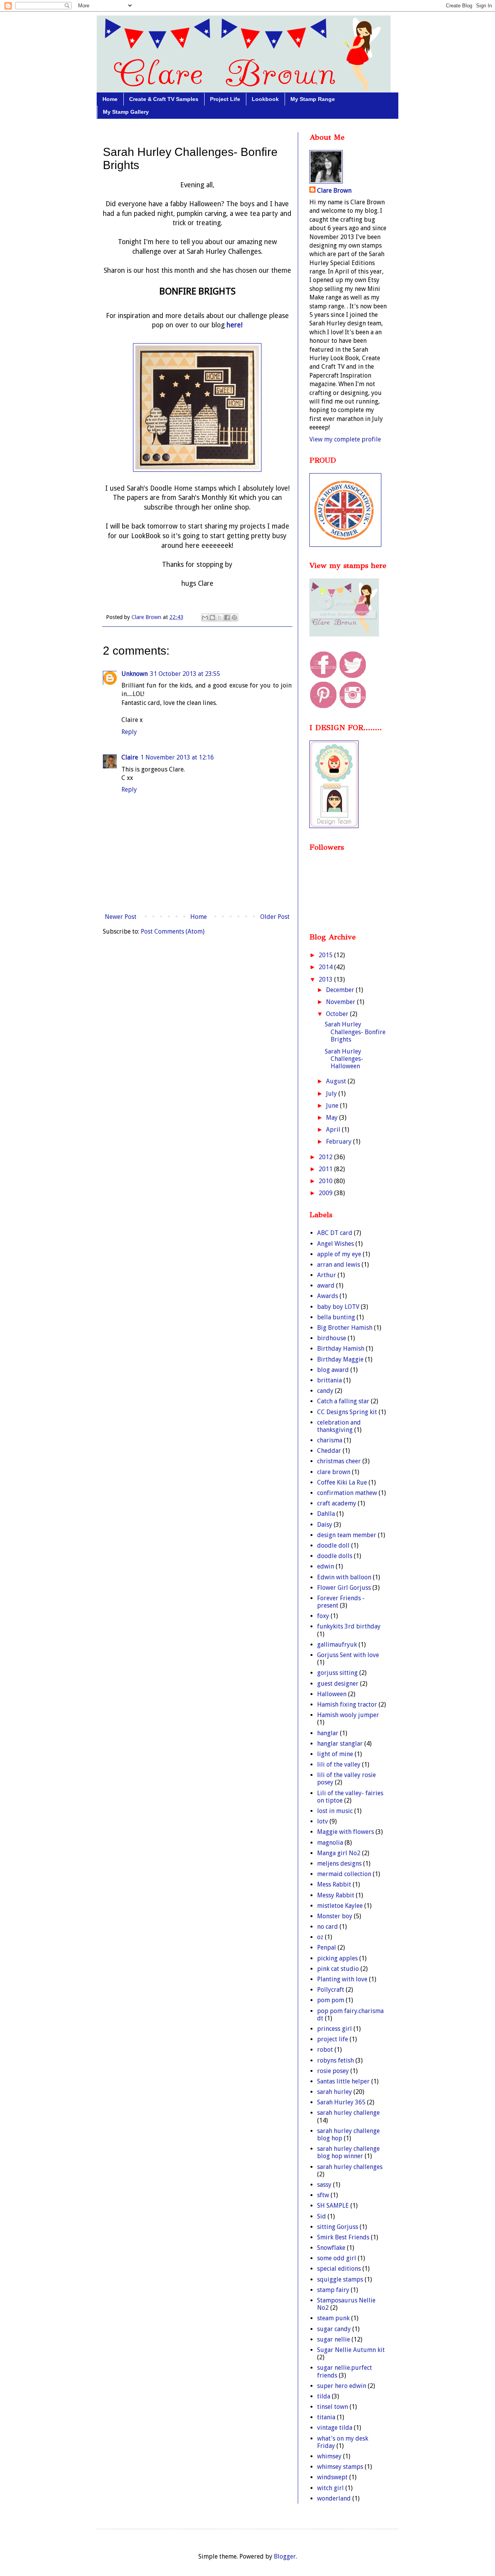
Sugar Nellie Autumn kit (351, 2350)
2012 (326, 1157)
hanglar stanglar (340, 1744)
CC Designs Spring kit (347, 1412)
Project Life (225, 99)
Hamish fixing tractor (347, 1705)
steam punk (333, 2318)
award (326, 1285)
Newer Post (121, 917)
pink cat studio (338, 1969)
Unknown (135, 674)
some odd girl (337, 2258)
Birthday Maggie (340, 1359)
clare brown (334, 1472)
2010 (326, 1181)
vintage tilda (335, 2428)
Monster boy (335, 1916)
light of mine (335, 1754)
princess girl (335, 2029)
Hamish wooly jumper (348, 1715)
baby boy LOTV (338, 1307)
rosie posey (333, 2071)
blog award (333, 1370)
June (333, 1106)
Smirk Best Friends (343, 2237)
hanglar (328, 1733)
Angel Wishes (335, 1244)
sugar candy (334, 2329)
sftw (323, 2195)
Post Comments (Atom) (173, 931)
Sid (322, 2216)
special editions (339, 2269)
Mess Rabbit (334, 1884)
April (334, 1130)
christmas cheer (339, 1461)
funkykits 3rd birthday (349, 1626)
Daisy (325, 1525)
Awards (328, 1296)
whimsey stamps (340, 2467)
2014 (326, 967)
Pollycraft (331, 1990)
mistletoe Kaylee (340, 1906)
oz (320, 1937)
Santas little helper (343, 2081)
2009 (326, 1193)
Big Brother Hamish (345, 1328)
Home (110, 99)
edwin (326, 1566)
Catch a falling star (343, 1401)
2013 (326, 979)
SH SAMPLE (333, 2206)
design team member (347, 1535)
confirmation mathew (347, 1493)
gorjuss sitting (337, 1673)
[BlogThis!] (212, 617)
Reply (129, 732)
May (333, 1118)
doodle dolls (335, 1556)
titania (326, 2417)
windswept (332, 2477)
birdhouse (332, 1338)
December (341, 990)
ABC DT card (335, 1233)
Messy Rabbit (336, 1895)
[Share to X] (220, 617)
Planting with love (342, 1979)
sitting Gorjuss (338, 2227)
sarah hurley (335, 2092)
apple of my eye (339, 1254)
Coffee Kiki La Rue (342, 1482)
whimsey (329, 2456)
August (337, 1081)
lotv (323, 1821)
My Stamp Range (313, 99)
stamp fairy (333, 2290)
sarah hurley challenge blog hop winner (348, 2152)
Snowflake (331, 2248)
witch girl (330, 2488)
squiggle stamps (340, 2279)
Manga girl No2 (339, 1853)
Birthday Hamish (341, 1349)
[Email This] (205, 617)
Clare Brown (334, 191)
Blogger (285, 2556)
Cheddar (329, 1451)
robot (325, 2050)
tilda (324, 2396)
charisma (330, 1440)
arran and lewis (339, 1265)
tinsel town (333, 2407)
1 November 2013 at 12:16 (177, 757)
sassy (324, 2185)
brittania (329, 1380)
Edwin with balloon (344, 1577)
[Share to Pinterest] (234, 617)
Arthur (327, 1275)
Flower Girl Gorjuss (344, 1588)
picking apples (337, 1958)
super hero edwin (342, 2386)
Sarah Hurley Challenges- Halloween (344, 1059)
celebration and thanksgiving (339, 1426)
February (340, 1142)
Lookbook (265, 99)
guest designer (338, 1684)
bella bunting (336, 1317)
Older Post (275, 917)
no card (328, 1927)
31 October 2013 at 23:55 (185, 674)
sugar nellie (334, 2339)
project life (333, 2039)
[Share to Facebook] (227, 617)
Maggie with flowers (346, 1832)
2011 (326, 1169)
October (338, 1014)
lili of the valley (339, 1764)
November (341, 1002)
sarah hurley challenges (350, 2167)
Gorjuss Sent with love (348, 1655)
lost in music (335, 1811)
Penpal (327, 1947)
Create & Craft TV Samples (164, 99)
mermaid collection (344, 1874)
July (332, 1094)
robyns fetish (335, 2060)
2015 (326, 955)
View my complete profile (345, 439)
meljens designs (339, 1864)
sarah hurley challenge (348, 2113)
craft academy (337, 1503)
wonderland (334, 2498)
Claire (130, 757)
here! (234, 325)
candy (325, 1391)
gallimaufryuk (337, 1645)
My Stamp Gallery (126, 112)
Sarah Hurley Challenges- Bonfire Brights (355, 1032)
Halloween (332, 1694)
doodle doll (333, 1545)
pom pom (331, 2000)
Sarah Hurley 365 (341, 2102)
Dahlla (326, 1514)
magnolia (330, 1843)
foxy (323, 1616)
